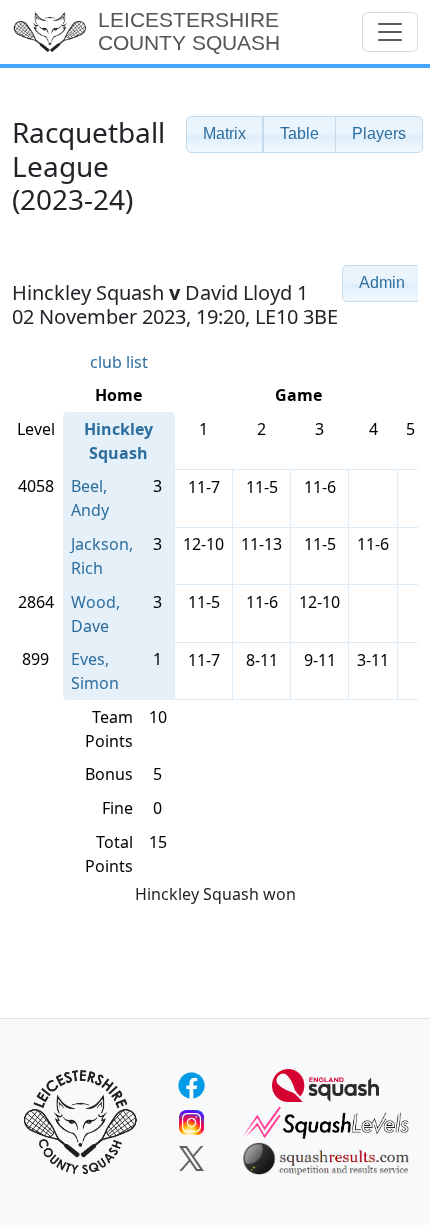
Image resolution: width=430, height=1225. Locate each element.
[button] (224, 134)
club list (119, 362)
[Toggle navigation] (390, 32)
